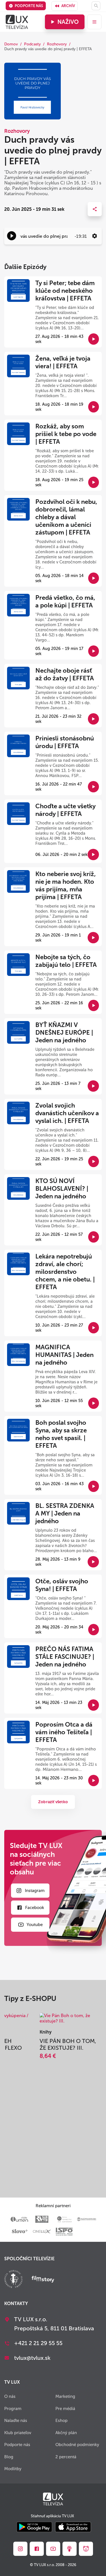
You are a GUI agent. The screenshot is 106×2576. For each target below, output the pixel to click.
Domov (11, 44)
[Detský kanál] (86, 2549)
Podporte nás (29, 6)
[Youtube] (53, 2549)
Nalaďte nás (16, 2421)
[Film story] (43, 2280)
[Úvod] (17, 22)
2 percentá (66, 2457)
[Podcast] (70, 2549)
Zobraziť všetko (53, 1802)
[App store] (73, 2527)
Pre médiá (65, 2409)
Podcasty (32, 44)
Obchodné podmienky (77, 2445)
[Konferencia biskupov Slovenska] (13, 2280)
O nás (10, 2396)
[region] (53, 236)
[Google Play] (34, 2527)
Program (13, 2409)
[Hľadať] (96, 6)
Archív (68, 6)
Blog (9, 2457)
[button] (12, 236)
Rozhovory (57, 44)
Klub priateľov (18, 2433)
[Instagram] (20, 2549)
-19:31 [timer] (81, 236)
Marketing (65, 2396)
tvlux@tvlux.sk (32, 2358)
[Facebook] (37, 2549)
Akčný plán (66, 2433)
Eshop (61, 2421)
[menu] (94, 22)
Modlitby (13, 2469)
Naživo (68, 22)
